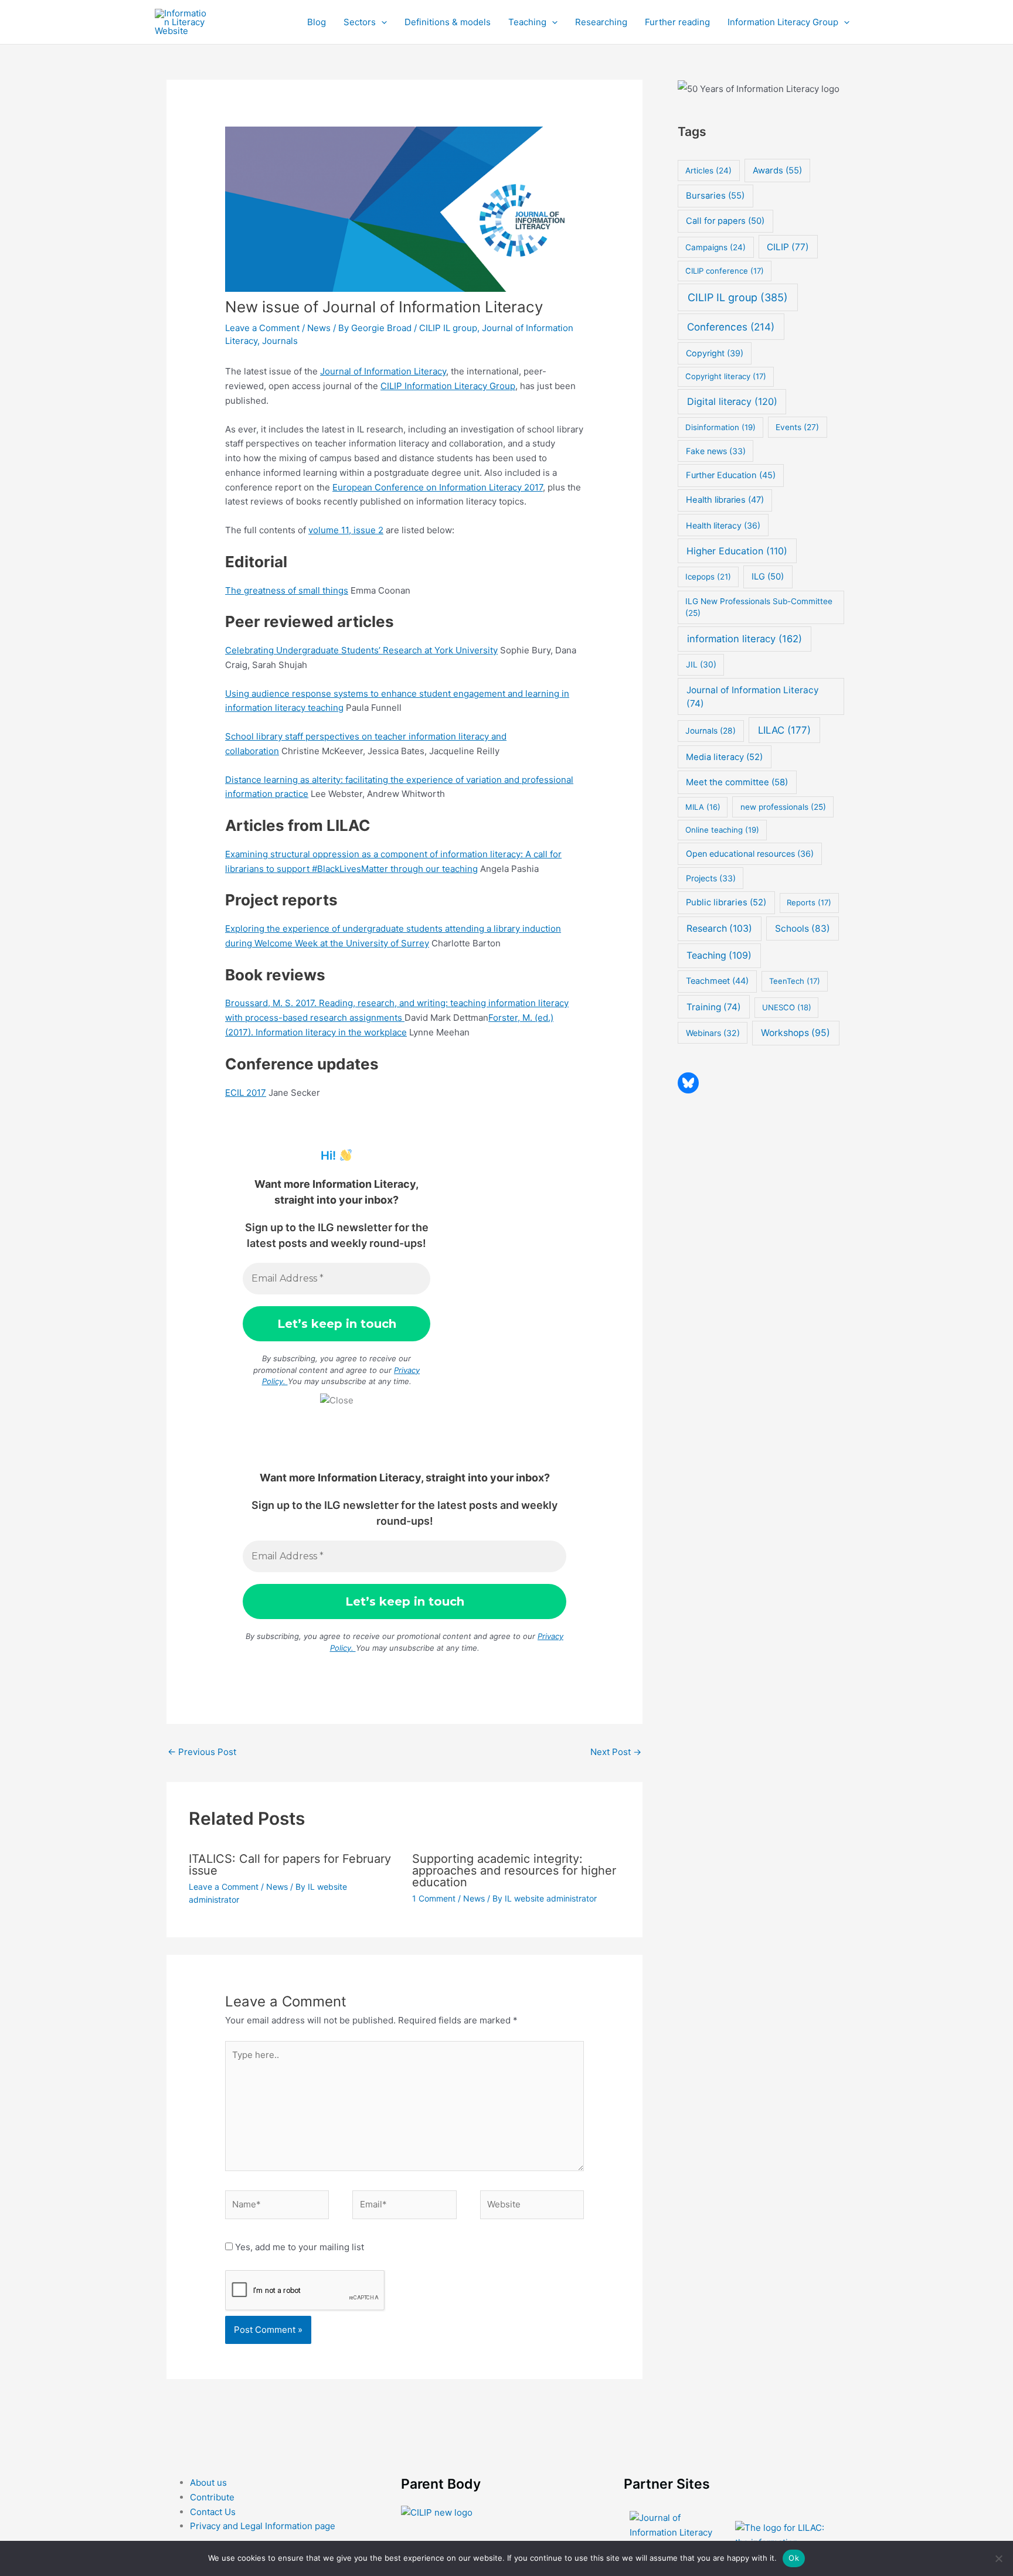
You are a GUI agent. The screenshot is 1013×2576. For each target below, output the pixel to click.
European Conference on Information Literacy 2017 (438, 487)
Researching (601, 22)
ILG (768, 577)
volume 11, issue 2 (346, 530)
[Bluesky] (688, 1083)
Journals (280, 341)
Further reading (677, 22)
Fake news (716, 451)
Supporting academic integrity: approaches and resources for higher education (514, 1870)
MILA (703, 807)
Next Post (616, 1752)
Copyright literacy (726, 376)
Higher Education (737, 551)
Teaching (527, 22)
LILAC (784, 730)
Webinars (713, 1033)
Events (797, 427)
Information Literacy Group (783, 22)
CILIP (788, 247)
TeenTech (795, 981)
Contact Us (213, 2512)
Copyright (715, 353)
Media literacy (724, 757)
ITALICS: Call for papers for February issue (290, 1865)
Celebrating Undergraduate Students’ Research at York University (361, 650)
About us (208, 2483)
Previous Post (202, 1752)
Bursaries (715, 196)
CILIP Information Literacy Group (448, 386)
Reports (809, 902)
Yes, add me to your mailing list (298, 2247)
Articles (708, 171)
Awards (777, 171)
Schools (803, 928)
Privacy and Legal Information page (263, 2526)
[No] (998, 2558)
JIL (701, 664)
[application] (381, 22)
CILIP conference (725, 271)
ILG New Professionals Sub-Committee (759, 607)
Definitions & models (448, 22)
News (319, 328)
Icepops (708, 577)
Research (719, 928)
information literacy (745, 639)
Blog (317, 22)
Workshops (796, 1033)
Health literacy (723, 525)
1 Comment (434, 1898)
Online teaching (722, 830)
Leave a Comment (262, 328)
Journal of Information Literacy (383, 371)
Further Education (731, 475)
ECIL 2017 (246, 1093)
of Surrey (410, 943)
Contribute (212, 2497)
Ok (794, 2558)
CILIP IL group (448, 328)
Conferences (731, 327)
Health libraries (725, 500)
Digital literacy (732, 401)
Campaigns (715, 247)
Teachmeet (717, 981)
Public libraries (726, 902)
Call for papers (725, 221)
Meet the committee (737, 782)
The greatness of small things (287, 590)
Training (714, 1007)
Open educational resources (750, 853)
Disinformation (720, 427)
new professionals (783, 807)
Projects (711, 878)
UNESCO (787, 1007)
